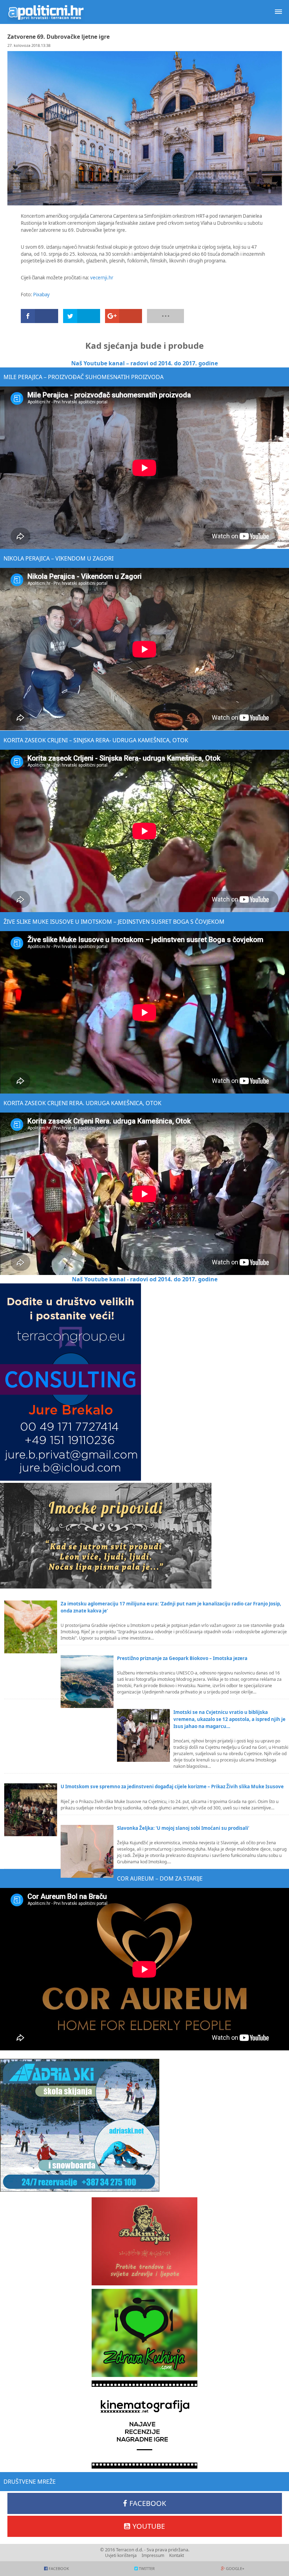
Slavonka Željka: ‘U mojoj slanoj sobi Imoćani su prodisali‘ (183, 1828)
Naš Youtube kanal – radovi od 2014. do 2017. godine (144, 363)
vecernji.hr (102, 278)
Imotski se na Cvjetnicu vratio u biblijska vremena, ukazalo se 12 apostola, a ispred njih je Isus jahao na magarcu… (229, 1719)
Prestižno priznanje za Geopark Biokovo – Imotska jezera (182, 1658)
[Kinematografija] (144, 2425)
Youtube (149, 2526)
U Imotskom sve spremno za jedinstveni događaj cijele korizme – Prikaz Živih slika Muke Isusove (172, 1787)
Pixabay (41, 295)
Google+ (235, 2568)
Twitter (147, 2568)
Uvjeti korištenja (121, 2555)
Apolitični (46, 12)
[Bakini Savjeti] (144, 2241)
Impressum (153, 2555)
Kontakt (177, 2555)
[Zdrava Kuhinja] (144, 2333)
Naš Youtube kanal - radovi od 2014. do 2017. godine (145, 1279)
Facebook (148, 2503)
